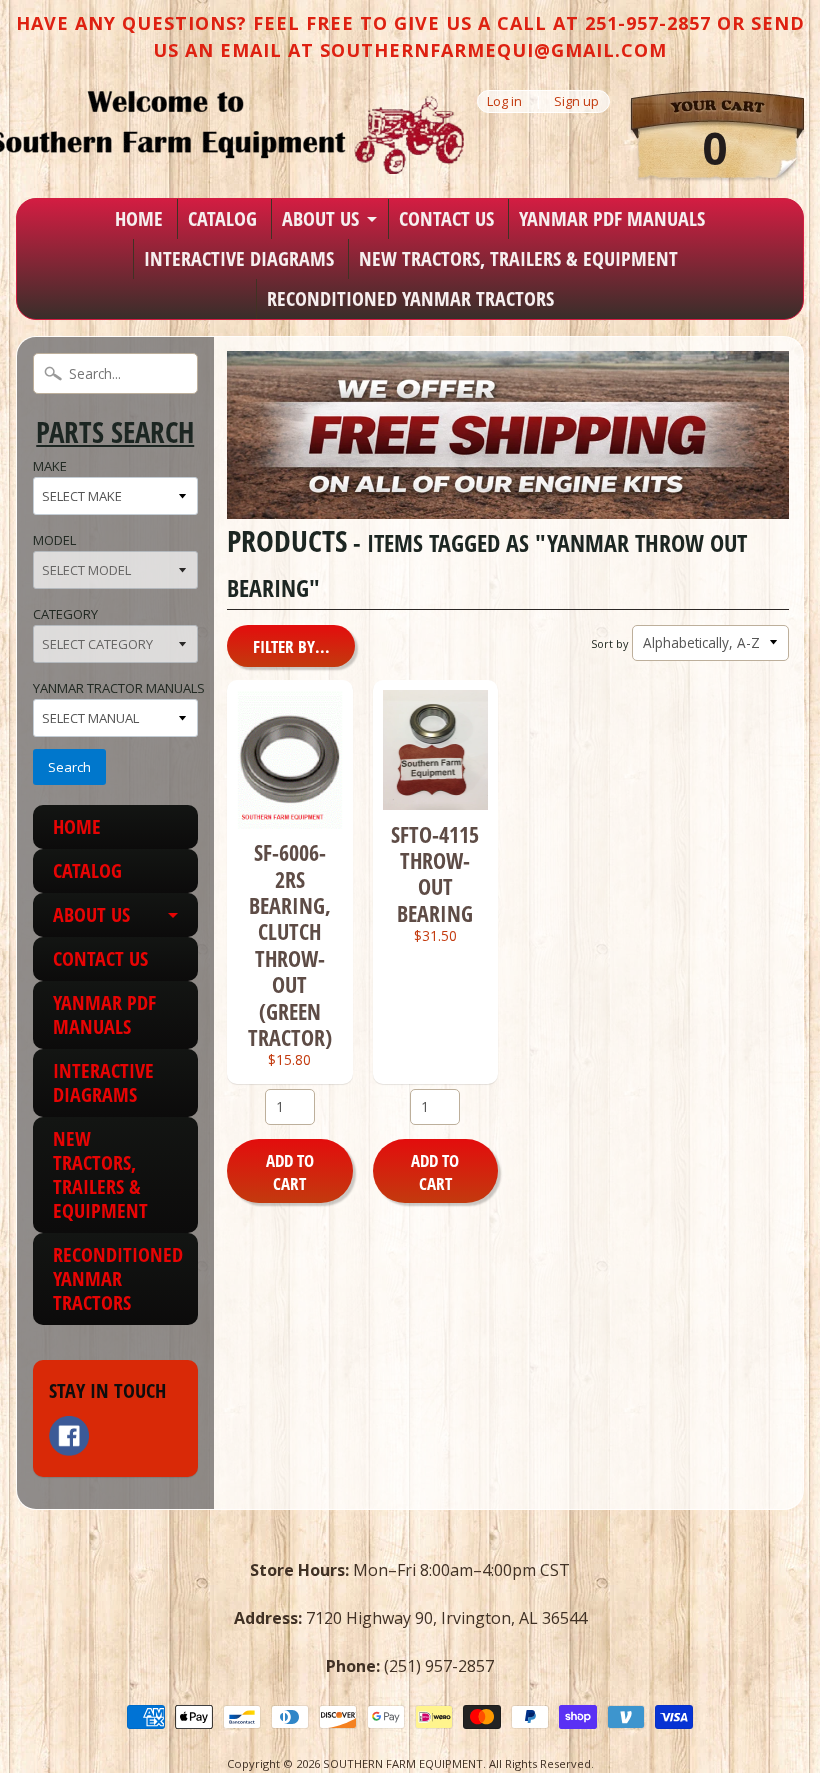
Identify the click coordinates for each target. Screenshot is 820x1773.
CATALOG (222, 218)
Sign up (576, 101)
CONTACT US (446, 218)
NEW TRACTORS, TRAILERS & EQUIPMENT (518, 258)
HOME (139, 218)
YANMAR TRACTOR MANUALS (119, 688)
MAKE (50, 466)
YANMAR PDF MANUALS (612, 218)
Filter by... (291, 646)
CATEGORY (65, 614)
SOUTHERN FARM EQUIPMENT (403, 1763)
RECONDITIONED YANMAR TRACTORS (410, 298)
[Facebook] (69, 1436)
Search (69, 767)
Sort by (609, 643)
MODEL (54, 540)
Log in (504, 101)
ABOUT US (320, 218)
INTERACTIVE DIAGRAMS (239, 258)
